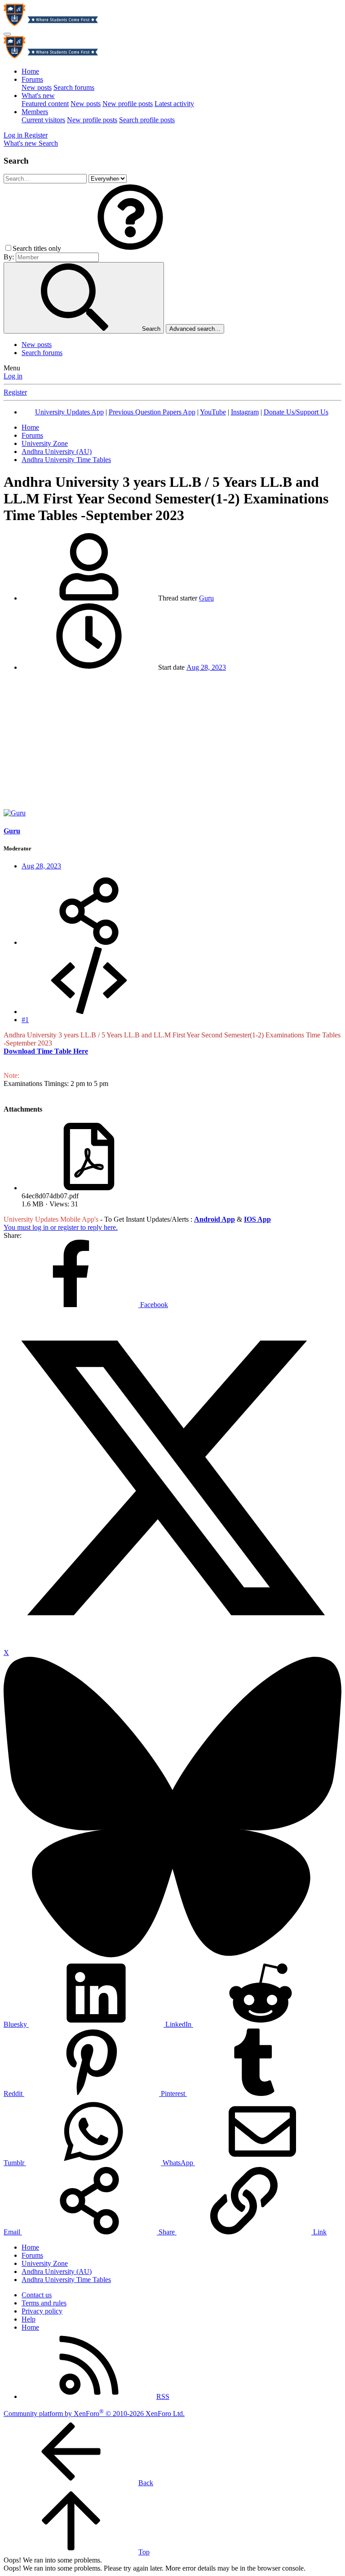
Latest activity (174, 104)
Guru (206, 598)
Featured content (45, 104)
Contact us (37, 2295)
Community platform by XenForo (94, 2414)
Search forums (74, 87)
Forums (32, 79)
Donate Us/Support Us (296, 412)
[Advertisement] (172, 742)
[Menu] (7, 34)
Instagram (245, 412)
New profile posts (128, 104)
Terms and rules (44, 2303)
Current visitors (43, 120)
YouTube (213, 412)
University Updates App (69, 412)
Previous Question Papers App (152, 412)
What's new (38, 96)
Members (35, 112)
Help (29, 2319)
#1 (25, 1020)
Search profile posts (147, 120)
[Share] (89, 942)
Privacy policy (42, 2311)
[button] (130, 248)
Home (30, 71)
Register (15, 392)
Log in (13, 376)
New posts (37, 87)
